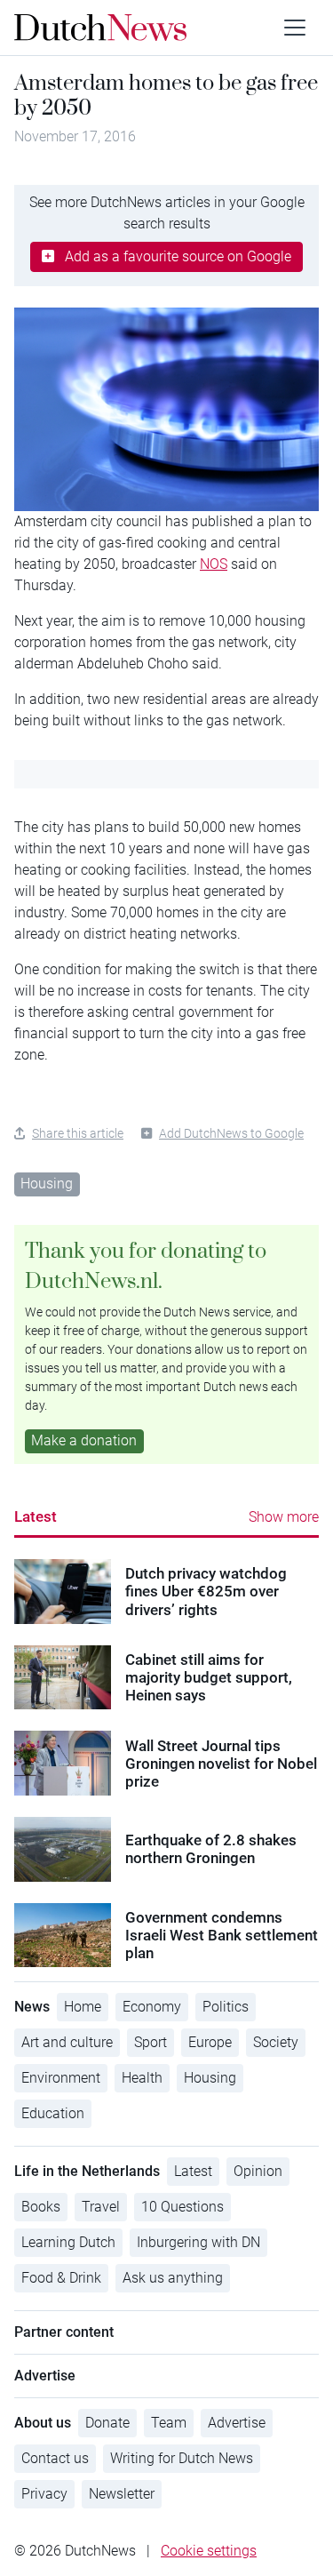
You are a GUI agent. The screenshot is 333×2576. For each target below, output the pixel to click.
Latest (36, 1516)
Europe (210, 2042)
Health (142, 2078)
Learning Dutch (68, 2242)
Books (41, 2207)
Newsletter (122, 2494)
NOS (214, 564)
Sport (151, 2042)
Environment (61, 2078)
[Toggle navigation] (295, 28)
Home (83, 2007)
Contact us (55, 2458)
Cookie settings (209, 2551)
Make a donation (84, 1440)
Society (276, 2042)
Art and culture (67, 2042)
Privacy (44, 2494)
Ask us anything (173, 2278)
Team (169, 2423)
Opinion (258, 2171)
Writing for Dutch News (182, 2458)
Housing (47, 1184)
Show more (284, 1517)
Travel (101, 2207)
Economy (152, 2007)
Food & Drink (61, 2278)
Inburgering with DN (198, 2242)
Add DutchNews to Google (231, 1133)
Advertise (237, 2423)
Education (53, 2113)
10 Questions (182, 2207)
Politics (226, 2007)
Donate (107, 2423)
